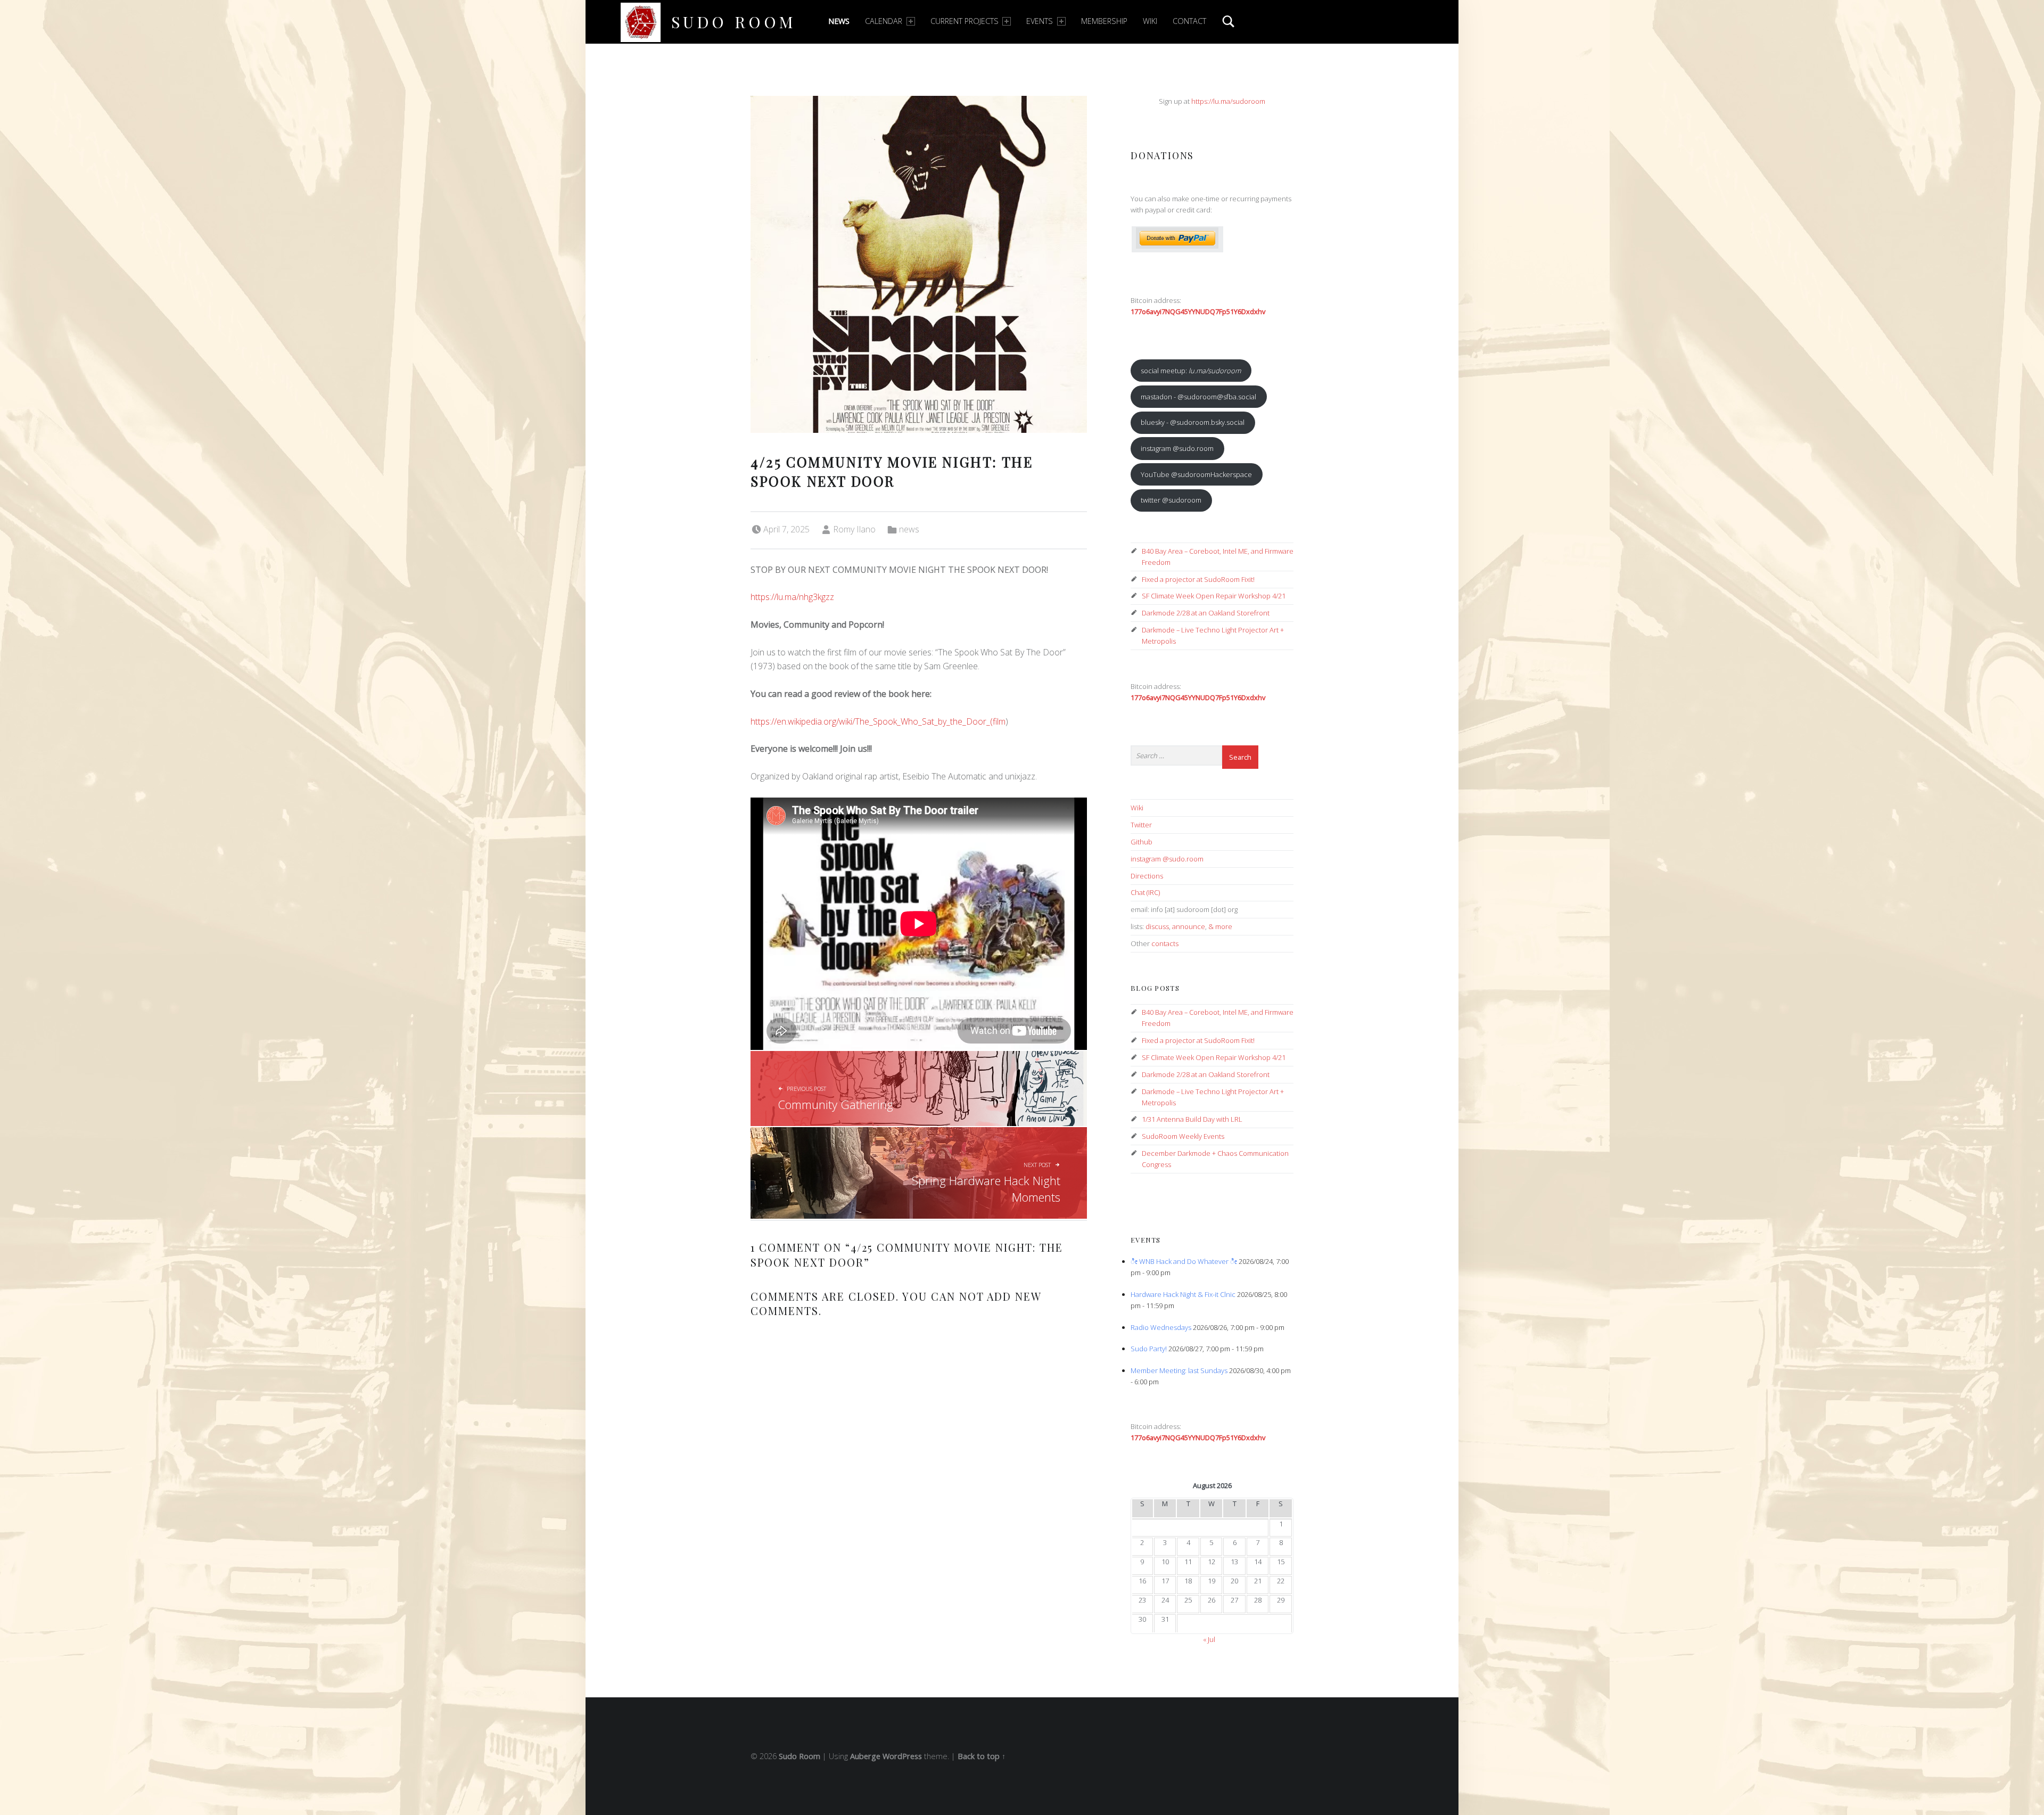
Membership (1104, 21)
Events (1040, 21)
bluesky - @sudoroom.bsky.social (1193, 422)
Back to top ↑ (982, 1756)
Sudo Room (734, 22)
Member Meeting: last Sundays (1179, 1370)
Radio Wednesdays (1161, 1327)
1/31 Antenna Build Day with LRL (1192, 1119)
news (909, 529)
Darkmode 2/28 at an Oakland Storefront (1206, 613)
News (839, 21)
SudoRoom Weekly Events (1183, 1136)
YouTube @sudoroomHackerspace (1196, 474)
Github (1141, 842)
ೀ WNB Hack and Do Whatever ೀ (1184, 1261)
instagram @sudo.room (1177, 448)
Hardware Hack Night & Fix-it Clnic (1183, 1294)
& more (1220, 926)
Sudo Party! (1149, 1349)
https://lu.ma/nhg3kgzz (792, 597)
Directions (1147, 876)
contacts (1165, 943)
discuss (1157, 926)
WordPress (902, 1756)
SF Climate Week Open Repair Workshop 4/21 (1214, 596)
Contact (1189, 21)
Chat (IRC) (1145, 892)
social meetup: (1191, 371)
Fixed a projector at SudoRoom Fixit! (1198, 579)
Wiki (1150, 21)
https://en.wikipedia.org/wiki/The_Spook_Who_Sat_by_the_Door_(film (878, 721)
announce (1189, 926)
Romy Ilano (854, 529)
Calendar (884, 21)
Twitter (1141, 825)
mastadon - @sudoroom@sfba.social (1198, 397)
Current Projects (965, 21)
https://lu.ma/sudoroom (1228, 101)
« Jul (1209, 1639)
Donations (1162, 155)
